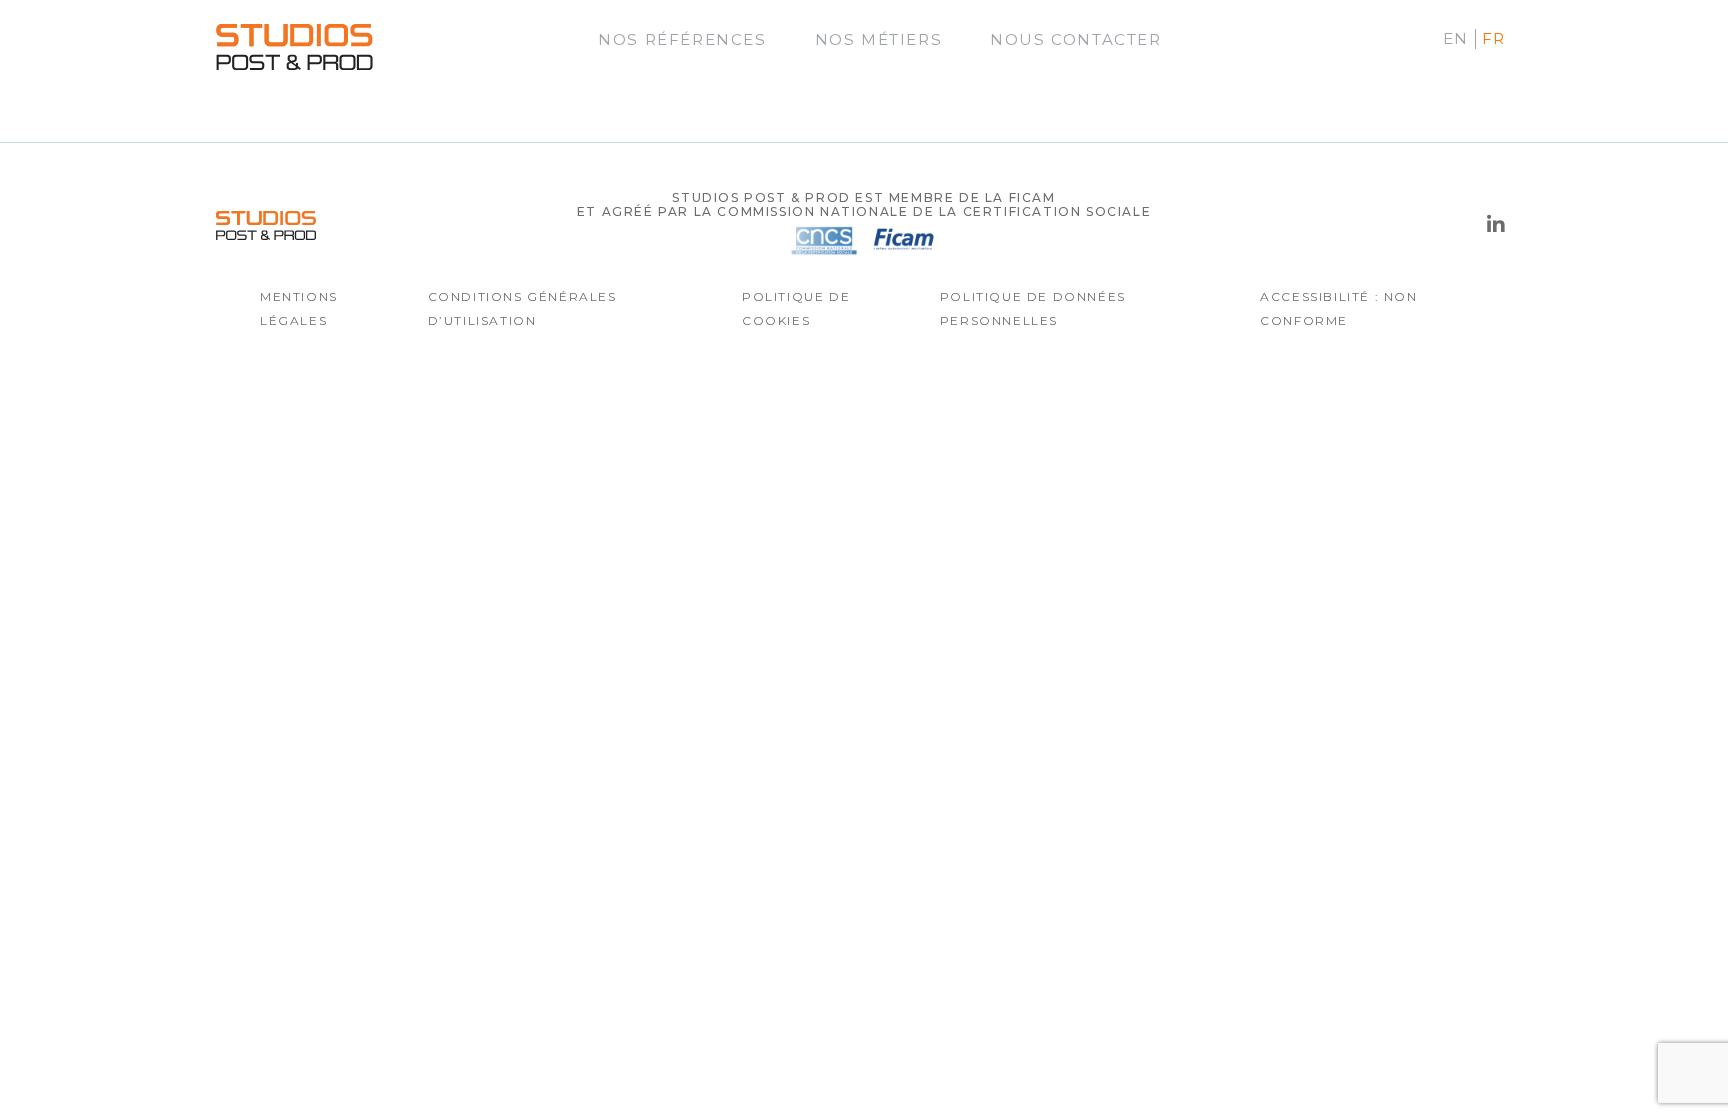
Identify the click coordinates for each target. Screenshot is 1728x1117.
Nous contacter (1075, 39)
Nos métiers (879, 39)
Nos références (682, 39)
